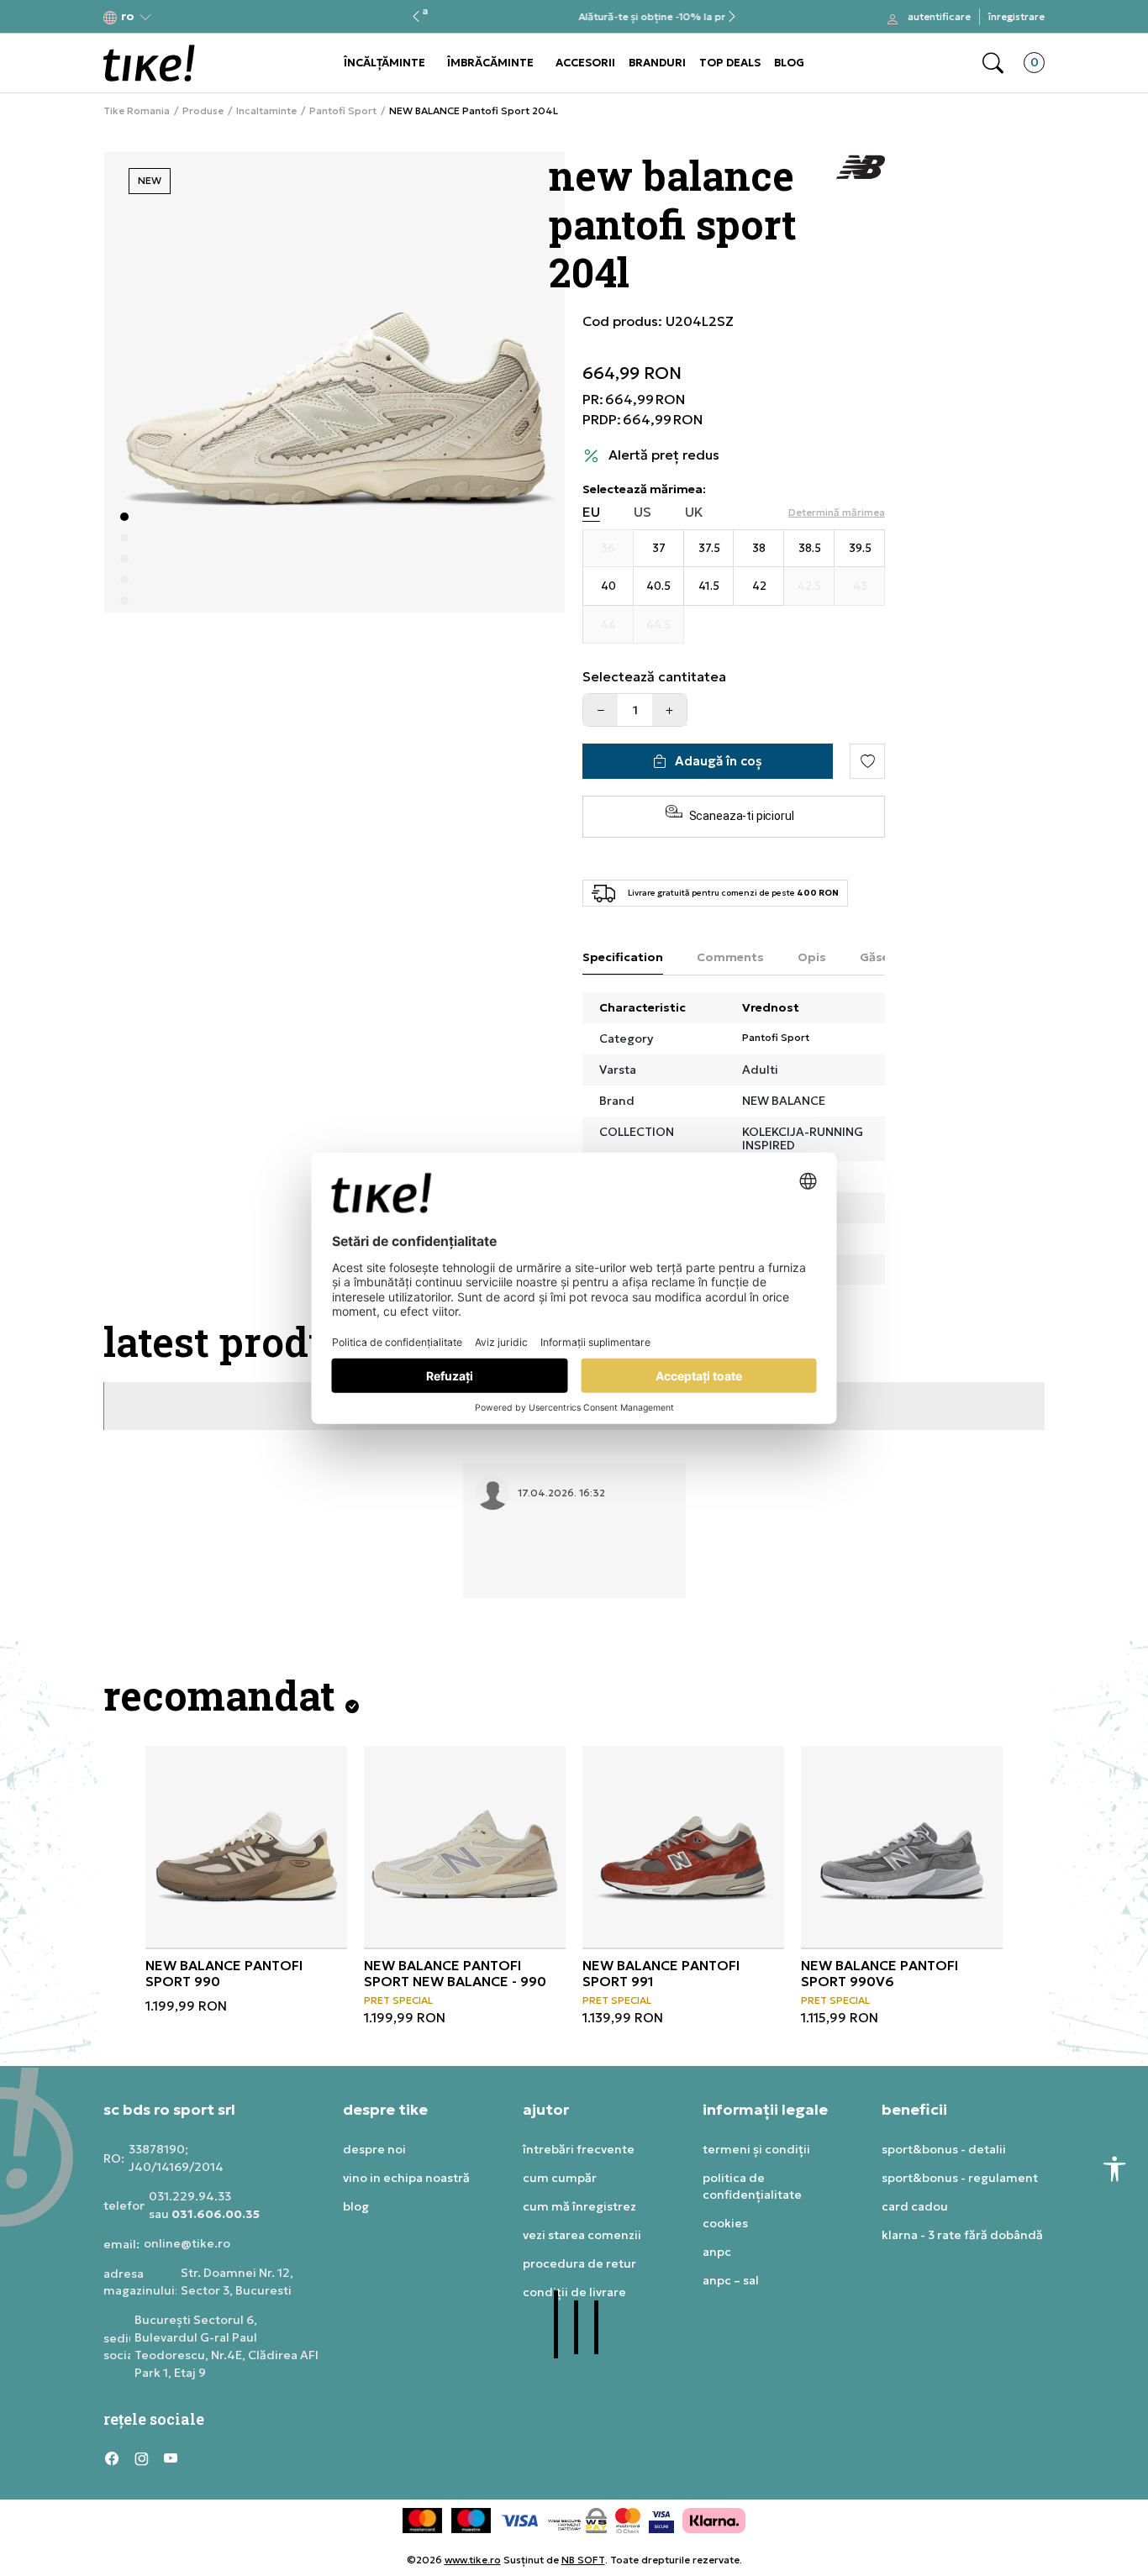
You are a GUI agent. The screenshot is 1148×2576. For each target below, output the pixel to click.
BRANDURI (657, 63)
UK (694, 512)
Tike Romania (137, 111)
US (642, 512)
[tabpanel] (334, 382)
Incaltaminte (266, 111)
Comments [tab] (730, 957)
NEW (150, 180)
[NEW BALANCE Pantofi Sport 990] (246, 1847)
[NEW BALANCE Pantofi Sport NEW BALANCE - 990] (465, 1847)
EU (591, 512)
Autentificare (939, 16)
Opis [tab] (812, 957)
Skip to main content (171, 18)
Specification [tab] (623, 957)
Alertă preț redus (664, 455)
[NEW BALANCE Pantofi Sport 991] (683, 1847)
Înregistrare (1016, 16)
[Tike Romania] (149, 63)
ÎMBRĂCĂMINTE (490, 63)
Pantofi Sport (343, 111)
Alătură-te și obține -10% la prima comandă (574, 17)
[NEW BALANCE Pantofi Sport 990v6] (902, 1847)
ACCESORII (585, 63)
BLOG (789, 63)
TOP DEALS (730, 63)
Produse (203, 111)
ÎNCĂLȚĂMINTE (384, 63)
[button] (128, 17)
